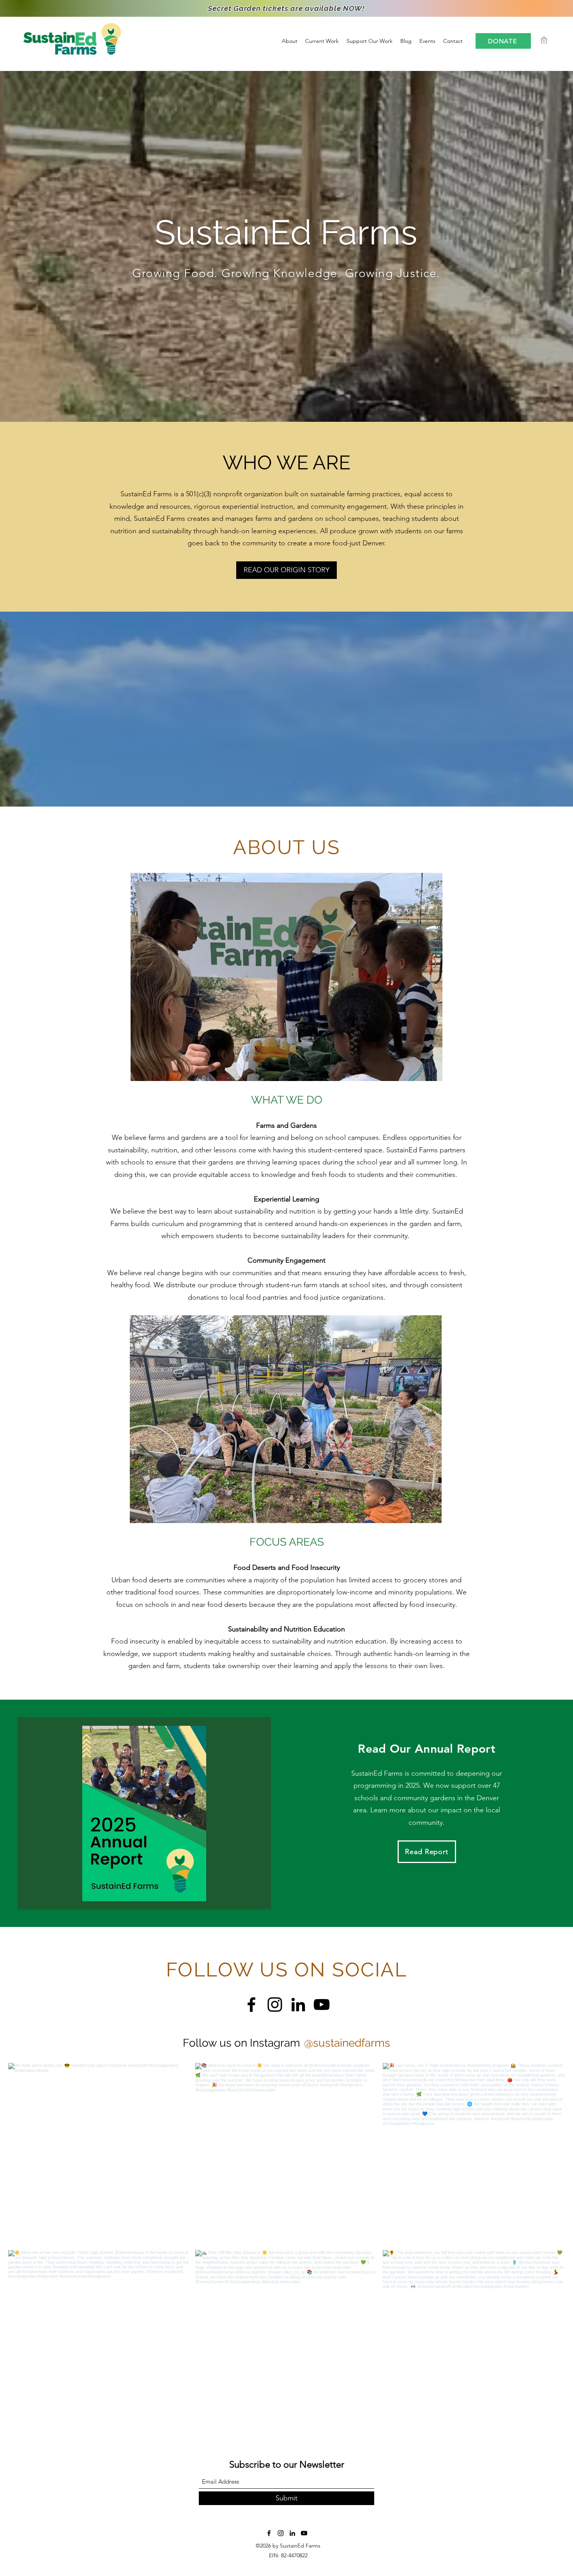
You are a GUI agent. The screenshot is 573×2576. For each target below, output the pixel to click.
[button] (544, 40)
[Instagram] (275, 2005)
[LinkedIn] (298, 2005)
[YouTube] (322, 2005)
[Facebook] (251, 2005)
